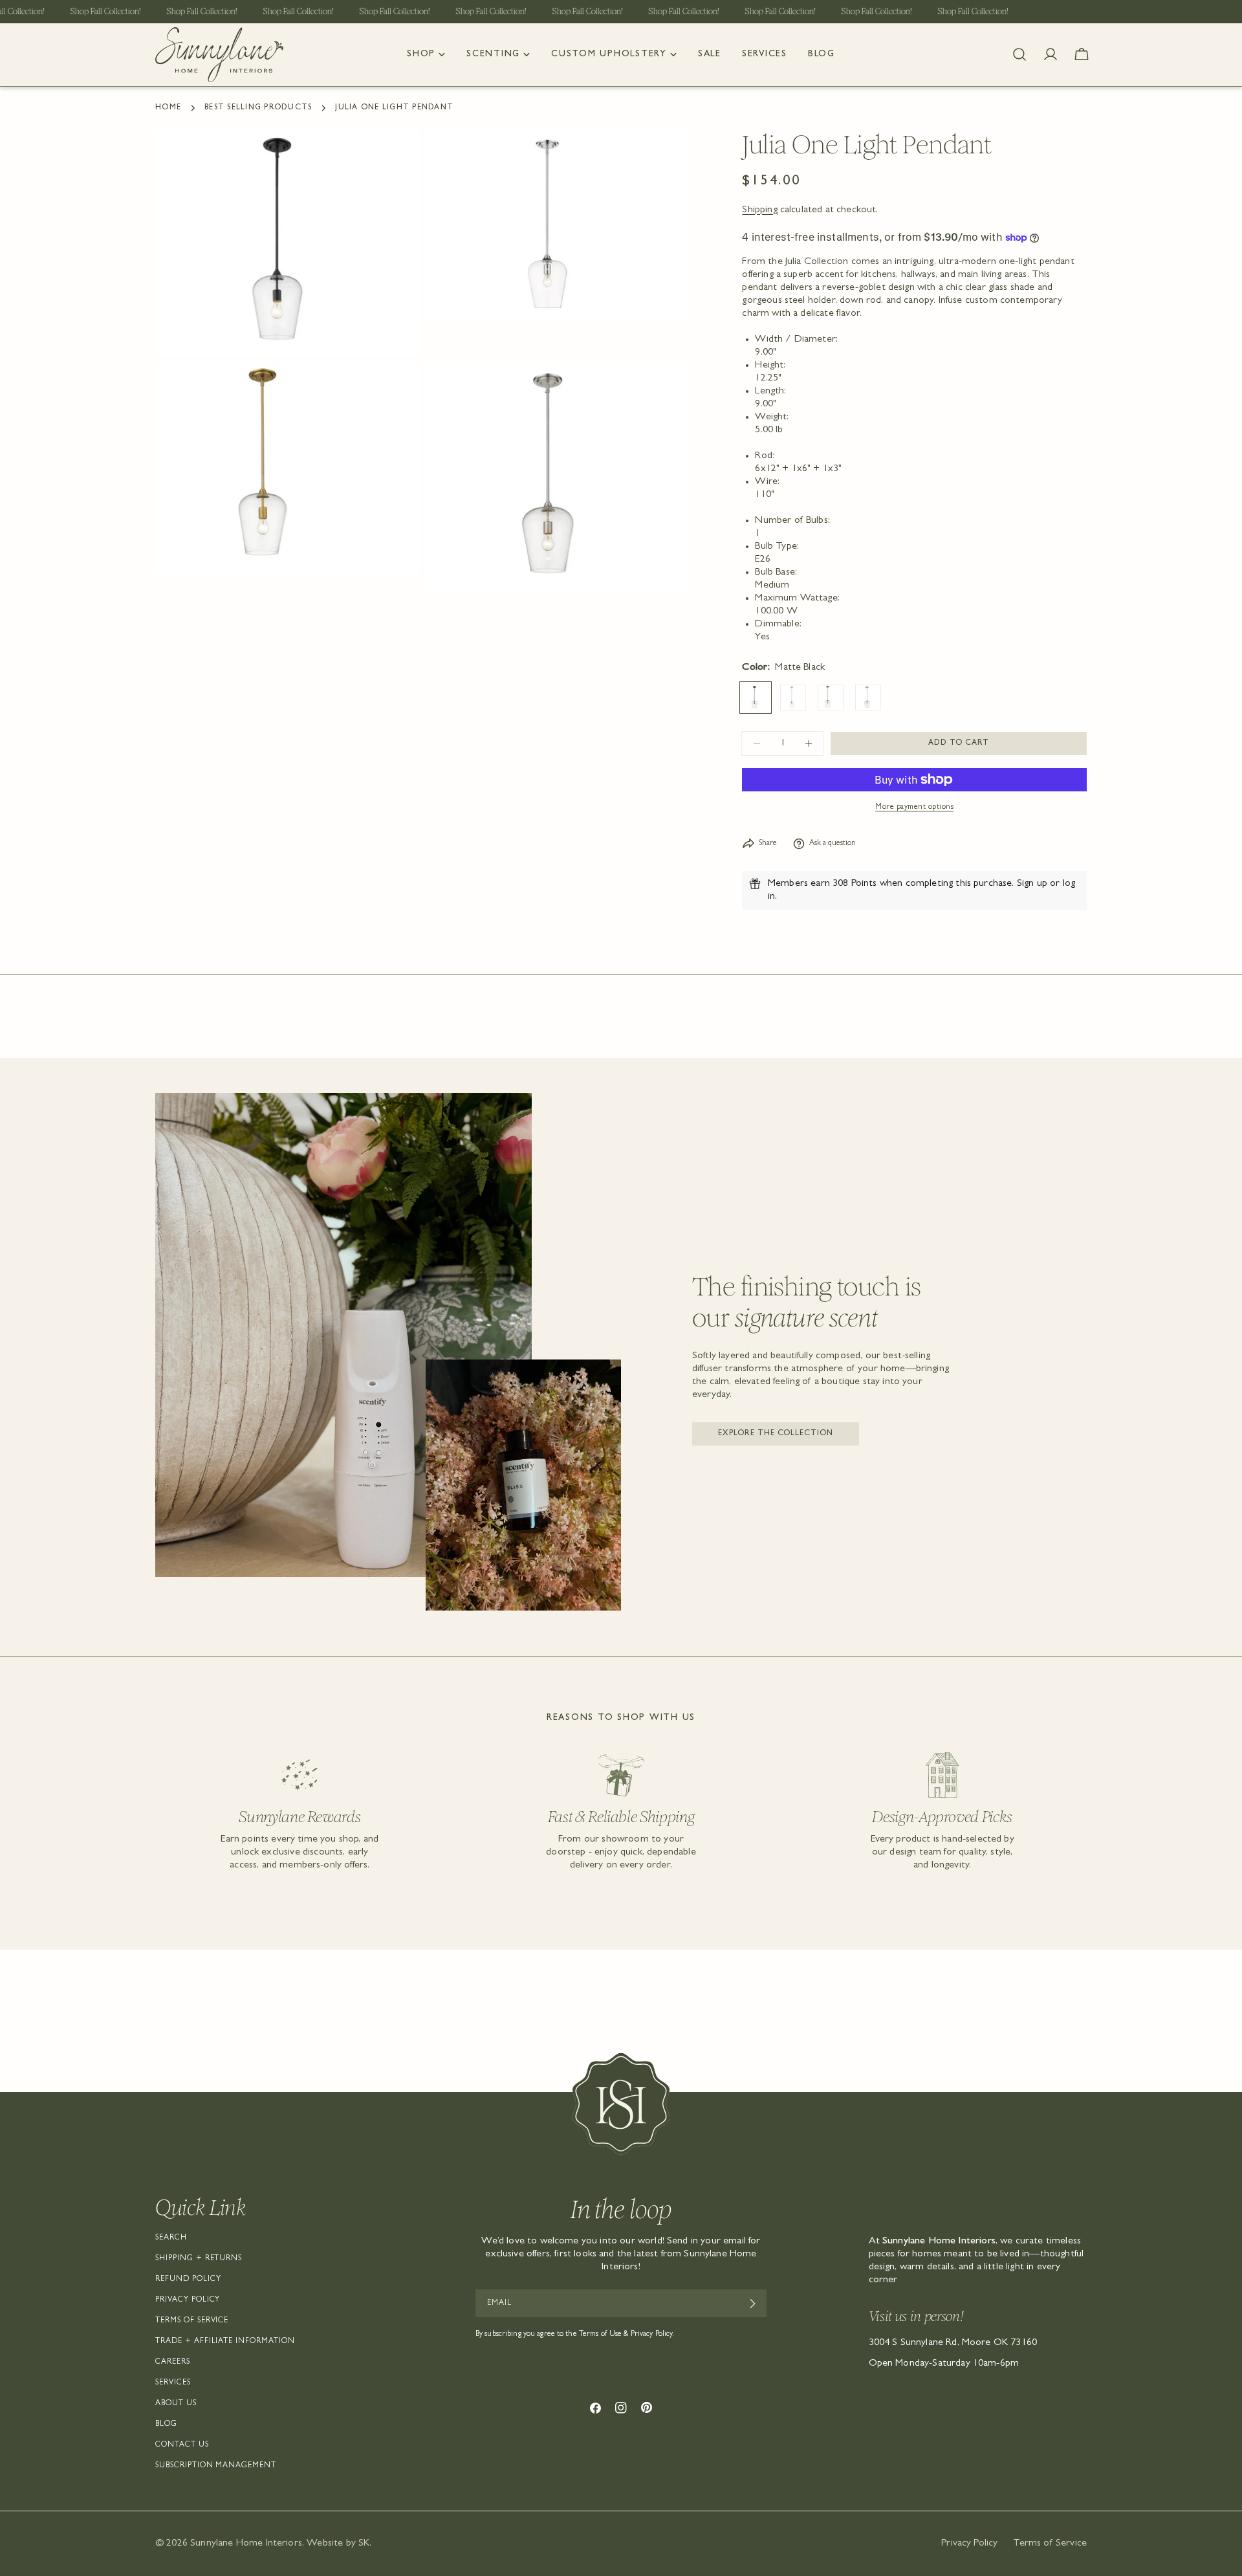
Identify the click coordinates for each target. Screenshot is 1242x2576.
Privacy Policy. (653, 2335)
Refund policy (188, 2280)
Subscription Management (216, 2466)
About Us (176, 2404)
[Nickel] (868, 698)
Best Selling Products (258, 108)
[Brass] (831, 698)
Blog (166, 2425)
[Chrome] (793, 698)
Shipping (759, 210)
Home (168, 108)
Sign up (1032, 884)
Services (173, 2383)
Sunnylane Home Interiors (246, 2544)
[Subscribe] (752, 2304)
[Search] (1019, 54)
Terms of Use (600, 2335)
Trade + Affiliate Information (225, 2342)
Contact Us (182, 2445)
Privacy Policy (188, 2300)
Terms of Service (192, 2321)
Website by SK (338, 2544)
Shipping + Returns (199, 2259)
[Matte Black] (756, 698)
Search (171, 2238)
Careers (173, 2362)
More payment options (914, 808)
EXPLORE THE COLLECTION (776, 1434)
